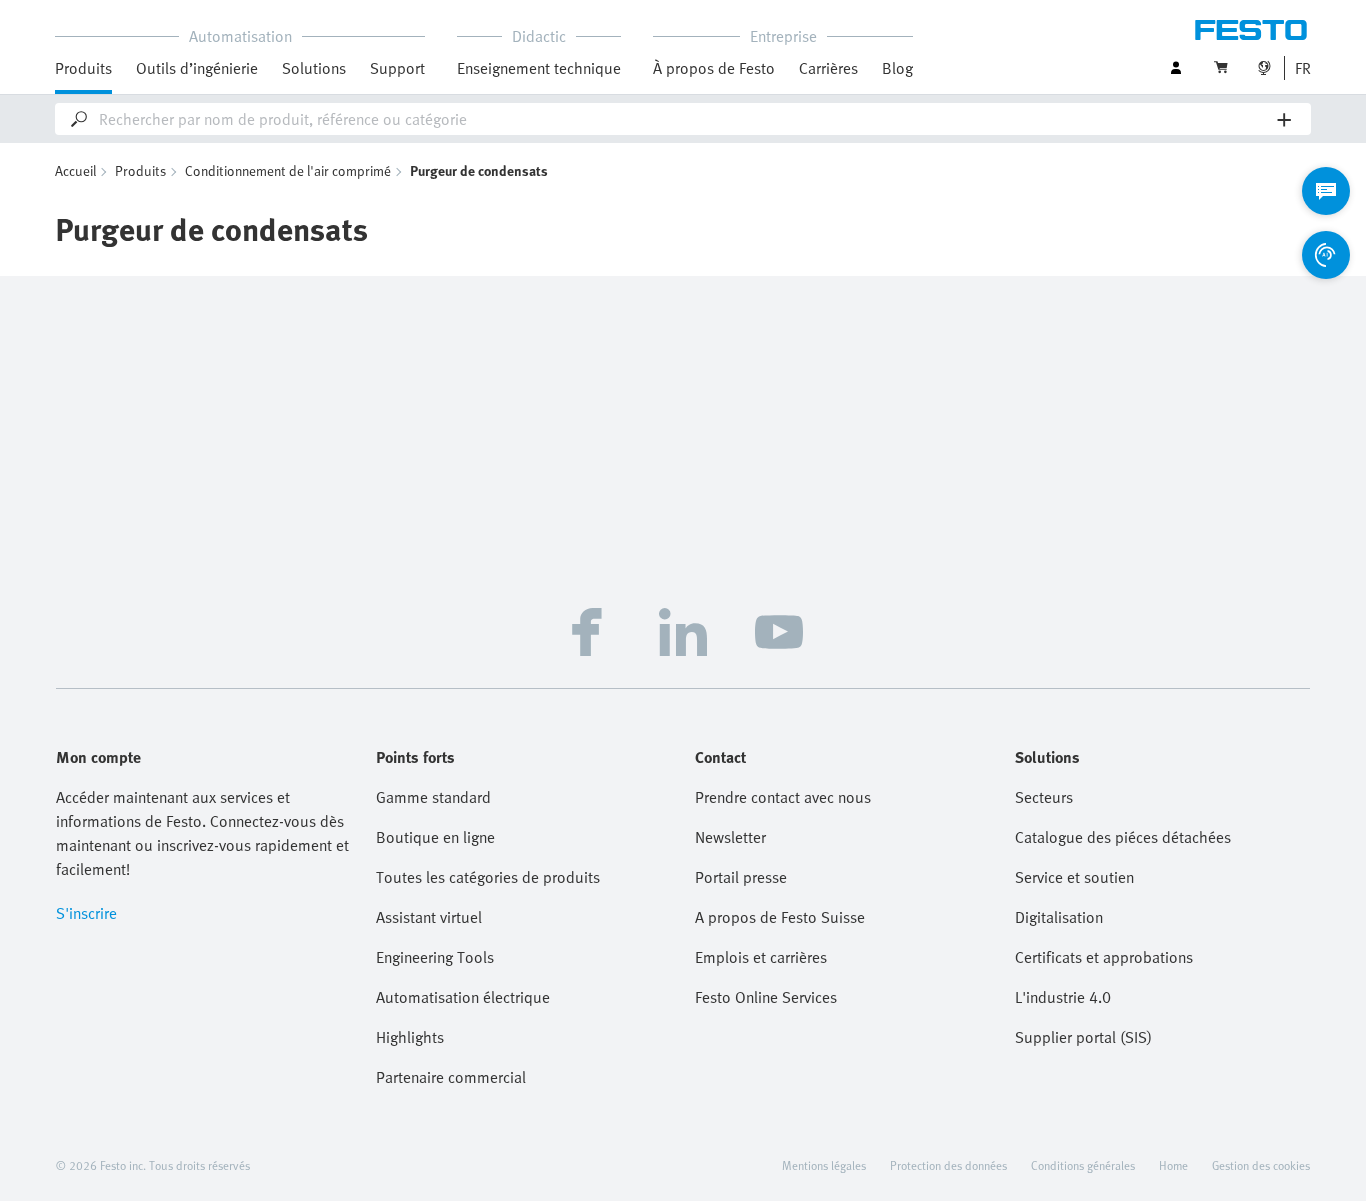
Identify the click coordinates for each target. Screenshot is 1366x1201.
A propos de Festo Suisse (780, 917)
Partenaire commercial (451, 1077)
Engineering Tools (435, 957)
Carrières (828, 68)
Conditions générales (1083, 1165)
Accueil (75, 170)
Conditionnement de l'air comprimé (288, 170)
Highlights (410, 1037)
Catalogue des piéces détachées (1123, 837)
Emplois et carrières (761, 957)
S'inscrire (86, 913)
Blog (897, 68)
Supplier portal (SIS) (1083, 1037)
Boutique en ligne (435, 837)
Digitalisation (1059, 917)
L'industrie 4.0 (1063, 997)
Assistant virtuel (429, 917)
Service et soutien (1074, 877)
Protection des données (948, 1165)
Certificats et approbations (1104, 957)
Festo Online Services (766, 997)
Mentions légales (824, 1165)
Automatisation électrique (463, 997)
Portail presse (741, 877)
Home (1173, 1165)
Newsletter (730, 837)
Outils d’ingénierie (197, 68)
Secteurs (1044, 797)
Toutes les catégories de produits (488, 877)
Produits (140, 170)
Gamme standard (433, 797)
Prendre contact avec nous (783, 797)
